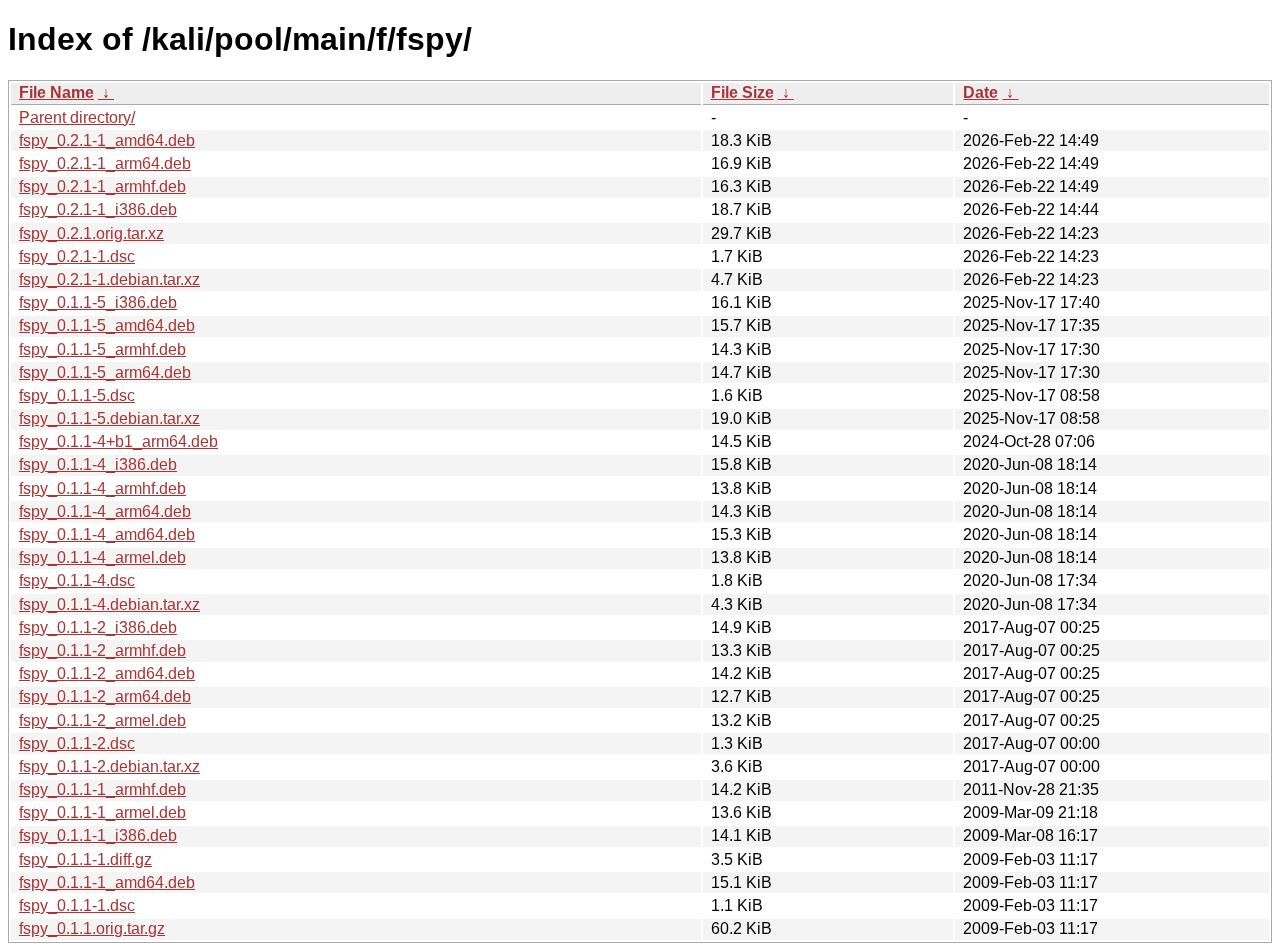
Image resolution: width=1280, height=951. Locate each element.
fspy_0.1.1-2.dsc (77, 743)
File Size (742, 92)
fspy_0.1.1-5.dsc (77, 395)
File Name (56, 92)
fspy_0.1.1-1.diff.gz (85, 859)
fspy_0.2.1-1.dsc (77, 256)
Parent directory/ (77, 117)
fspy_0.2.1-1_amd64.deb (107, 140)
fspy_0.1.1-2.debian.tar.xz (109, 766)
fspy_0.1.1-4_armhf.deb (102, 488)
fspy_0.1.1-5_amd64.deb (107, 325)
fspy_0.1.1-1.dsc (77, 905)
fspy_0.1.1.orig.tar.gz (92, 928)
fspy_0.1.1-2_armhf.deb (102, 650)
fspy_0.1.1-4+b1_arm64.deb (118, 441)
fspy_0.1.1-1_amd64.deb (107, 882)
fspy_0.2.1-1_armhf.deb (102, 186)
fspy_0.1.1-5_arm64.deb (105, 372)
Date (980, 92)
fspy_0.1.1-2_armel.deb (102, 720)
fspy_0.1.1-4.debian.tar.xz (109, 604)
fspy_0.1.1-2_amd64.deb (107, 673)
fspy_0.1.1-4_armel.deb (102, 557)
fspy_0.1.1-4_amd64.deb (107, 534)
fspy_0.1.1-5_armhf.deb (102, 349)
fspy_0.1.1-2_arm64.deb (105, 696)
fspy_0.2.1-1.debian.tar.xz (109, 279)
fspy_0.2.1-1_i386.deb (98, 209)
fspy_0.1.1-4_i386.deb (98, 464)
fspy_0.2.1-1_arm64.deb (105, 163)
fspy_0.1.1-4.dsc (77, 580)
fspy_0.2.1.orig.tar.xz (91, 233)
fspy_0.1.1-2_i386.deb (98, 627)
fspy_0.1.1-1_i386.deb (98, 835)
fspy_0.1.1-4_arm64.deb (105, 511)
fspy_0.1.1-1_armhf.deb (102, 789)
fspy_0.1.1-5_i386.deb (98, 302)
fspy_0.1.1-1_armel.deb (102, 812)
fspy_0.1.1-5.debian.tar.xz (109, 418)
